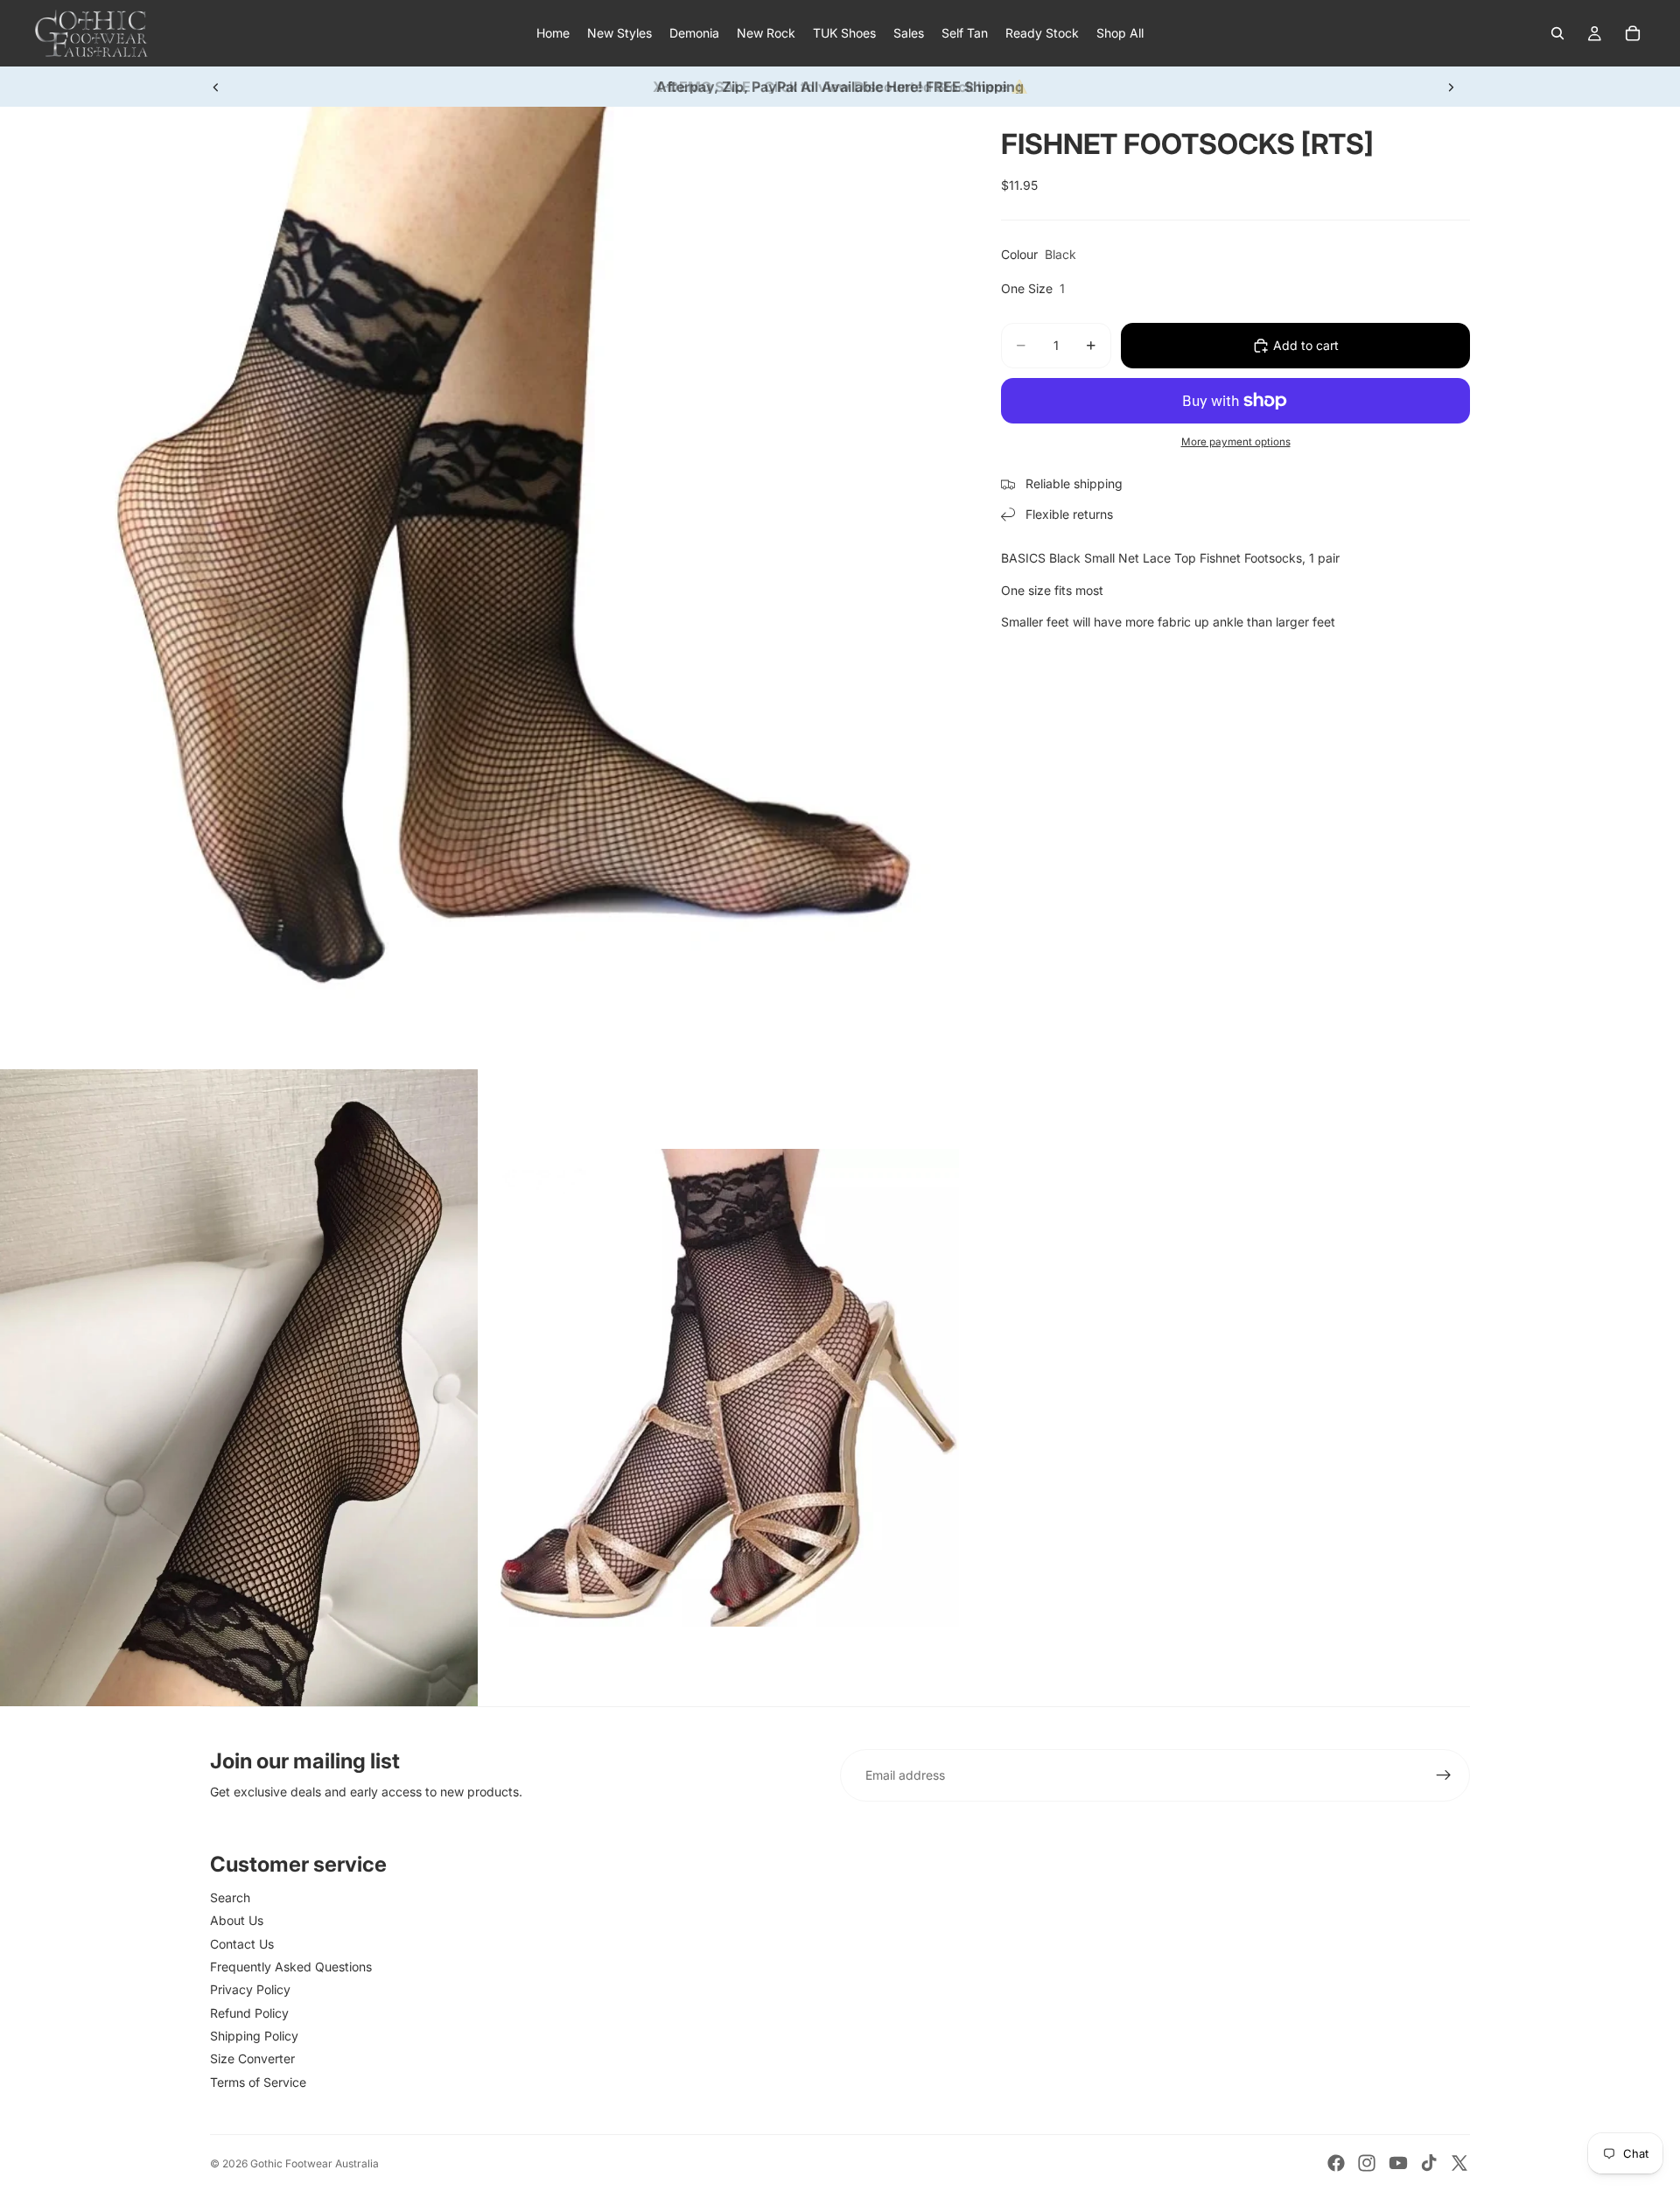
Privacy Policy (250, 1989)
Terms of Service (258, 2082)
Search (230, 1897)
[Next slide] (1451, 87)
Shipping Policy (254, 2036)
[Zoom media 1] (479, 586)
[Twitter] (1459, 2163)
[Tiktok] (1429, 2163)
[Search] (1557, 33)
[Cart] (1633, 33)
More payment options (1236, 442)
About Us (237, 1920)
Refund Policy (249, 2013)
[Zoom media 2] (239, 1388)
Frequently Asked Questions (291, 1967)
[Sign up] (1444, 1775)
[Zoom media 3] (720, 1388)
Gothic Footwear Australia (315, 2163)
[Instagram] (1367, 2163)
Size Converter (252, 2058)
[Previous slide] (216, 87)
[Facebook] (1336, 2163)
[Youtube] (1398, 2163)
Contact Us (242, 1944)
